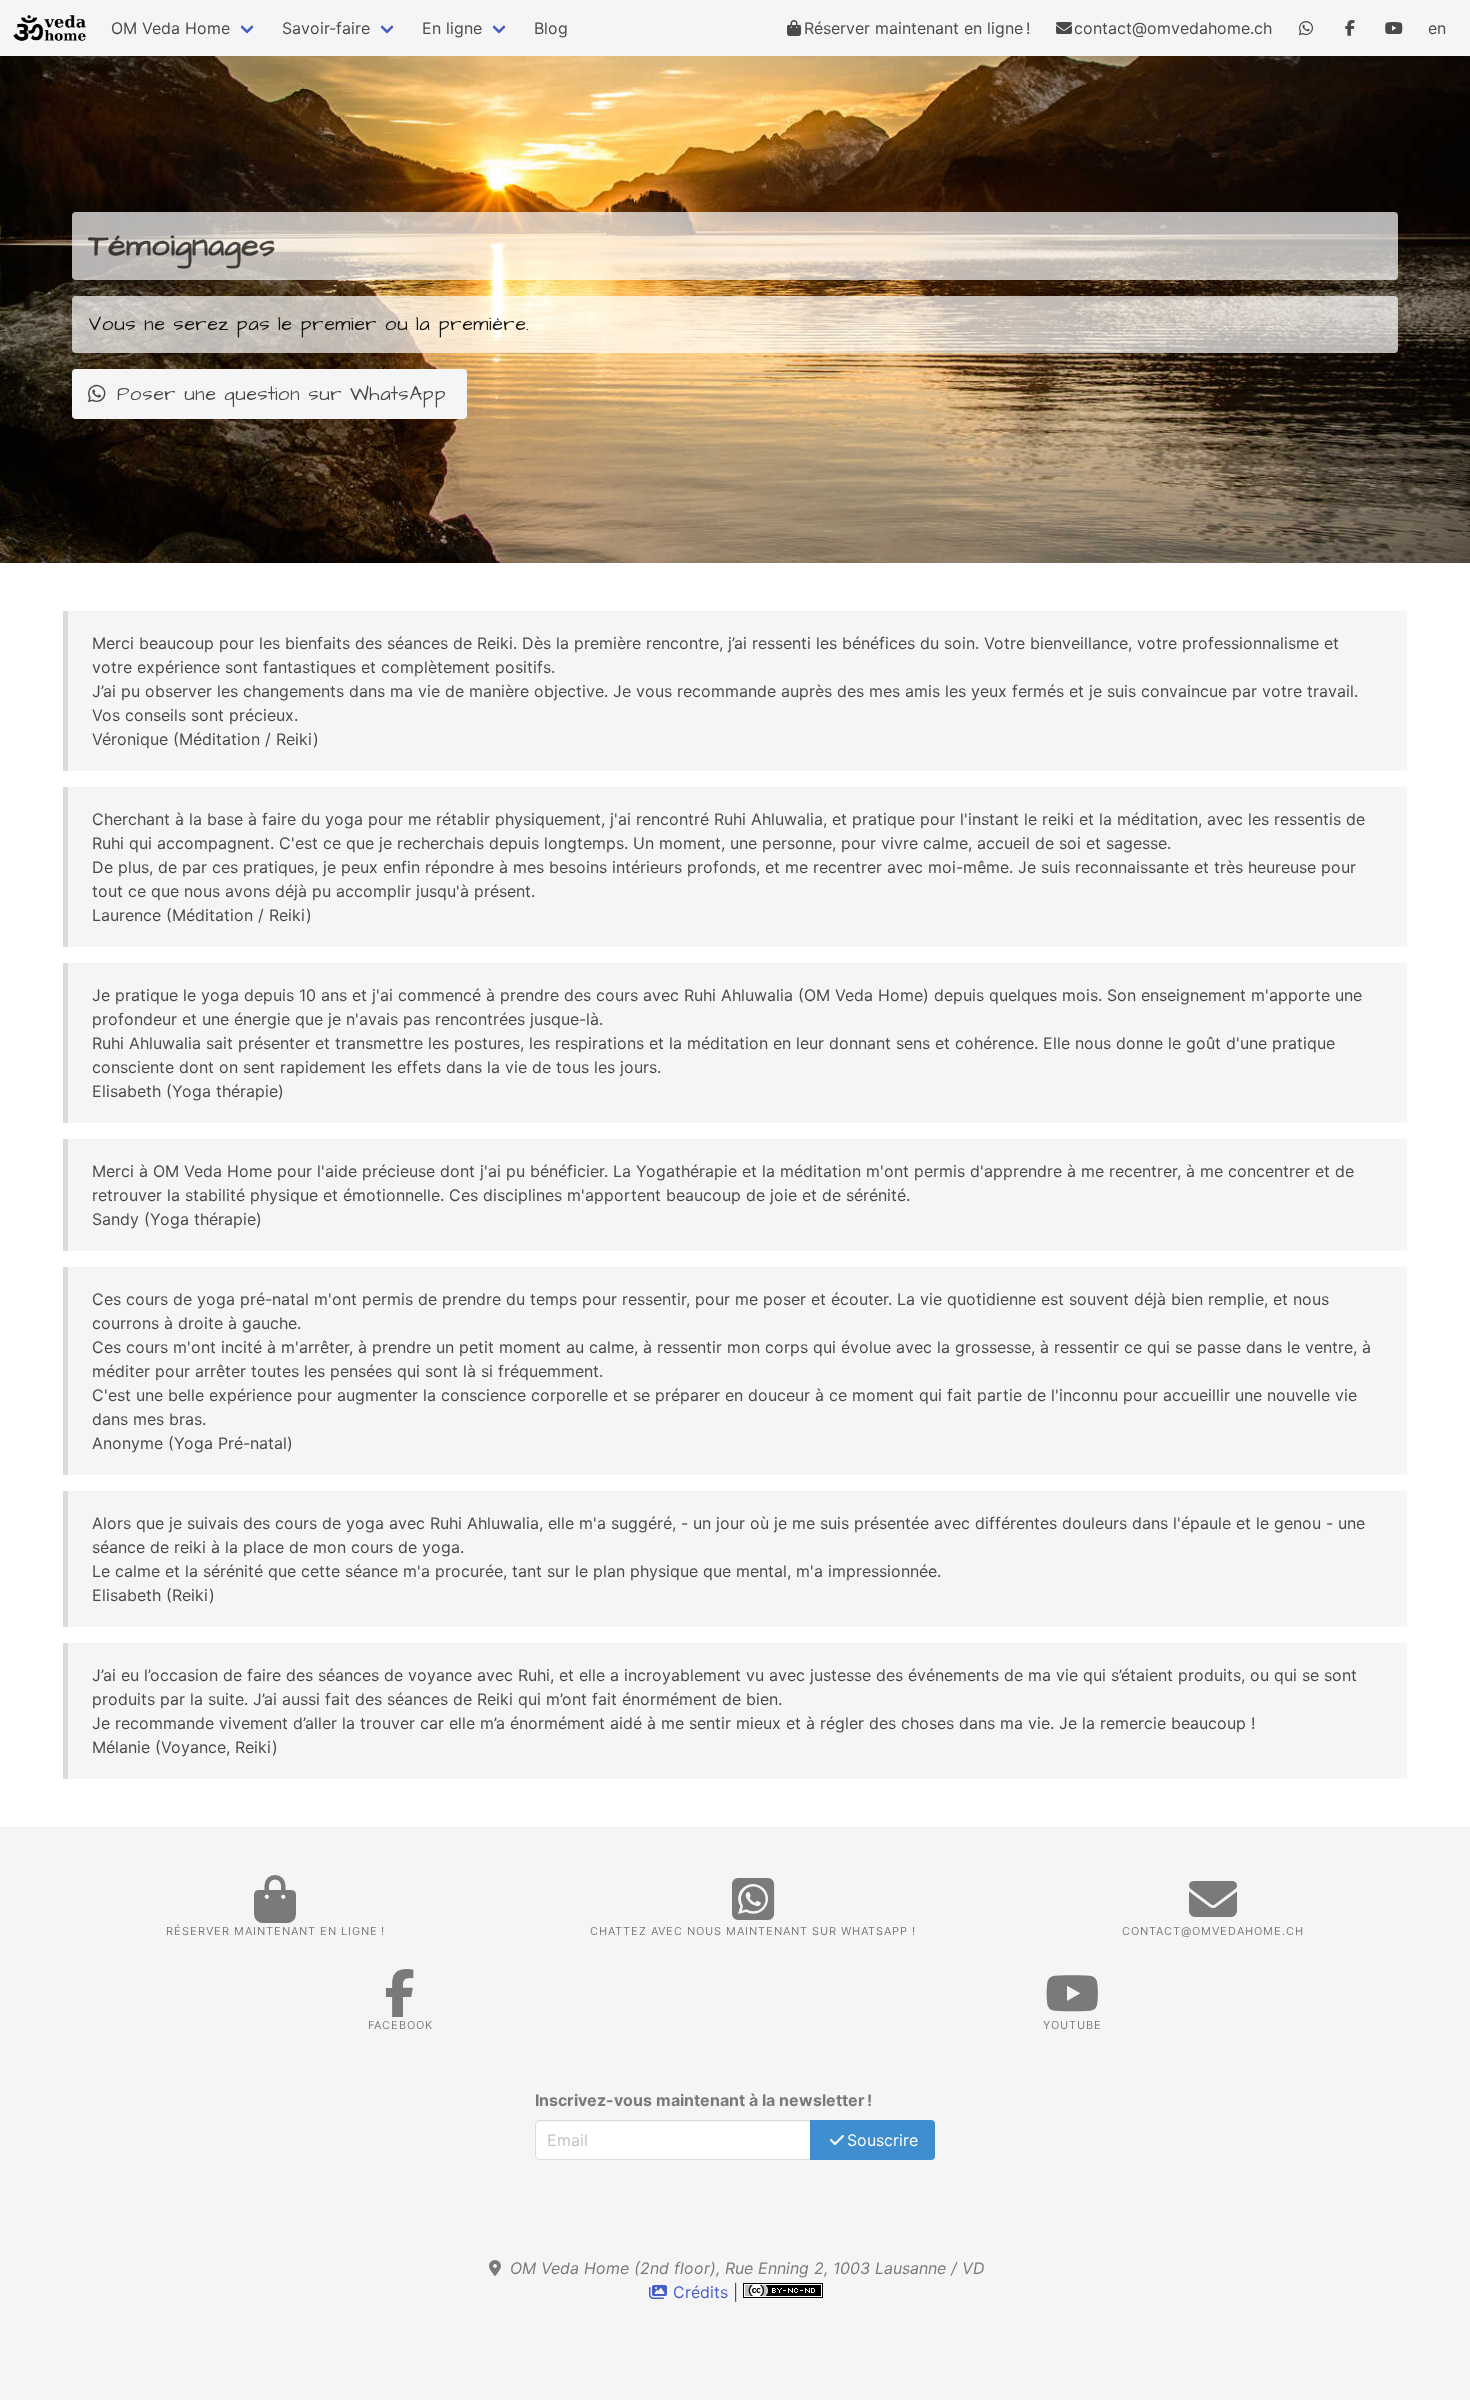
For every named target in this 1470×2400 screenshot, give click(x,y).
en (1437, 28)
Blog (551, 28)
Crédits (700, 2292)
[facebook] (1350, 28)
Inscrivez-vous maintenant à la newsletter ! (703, 2100)
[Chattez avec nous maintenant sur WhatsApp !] (1306, 28)
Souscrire (882, 2140)
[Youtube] (1394, 28)
